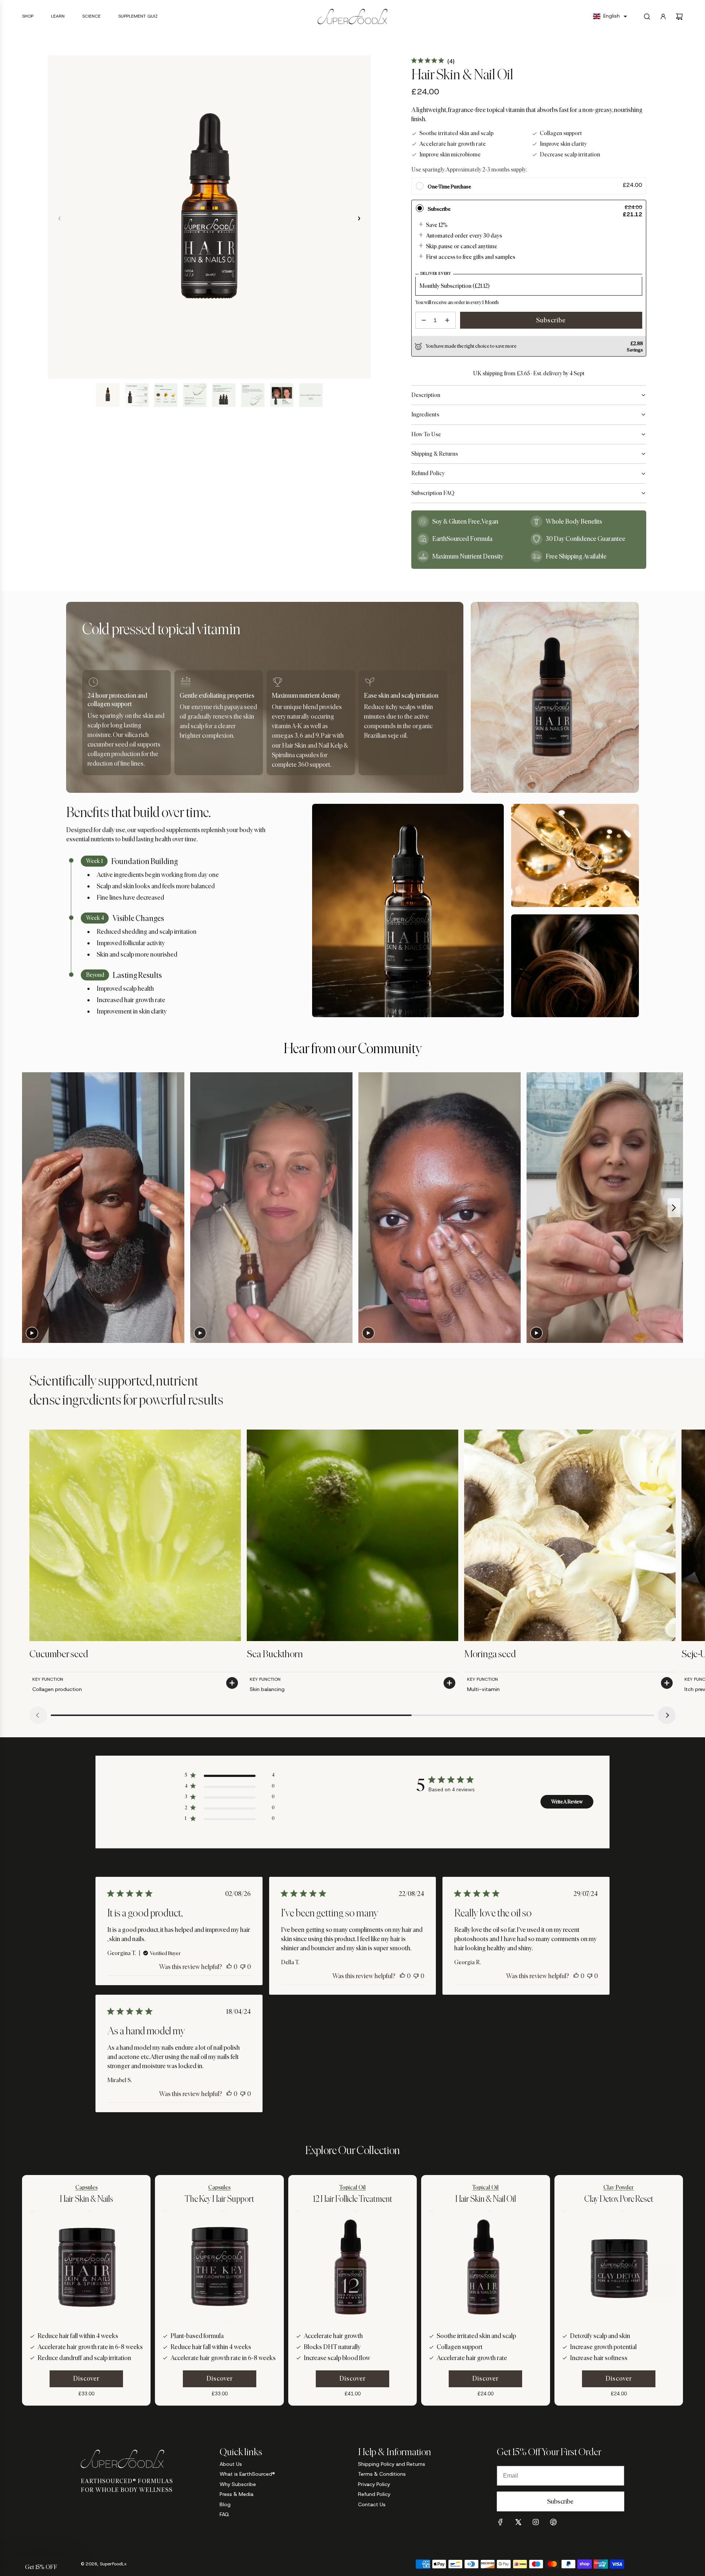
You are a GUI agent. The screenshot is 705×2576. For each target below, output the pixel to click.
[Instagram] (536, 2522)
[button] (610, 16)
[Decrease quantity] (424, 320)
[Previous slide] (30, 1208)
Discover (86, 2378)
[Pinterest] (553, 2522)
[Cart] (679, 17)
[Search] (647, 17)
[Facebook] (500, 2522)
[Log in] (663, 17)
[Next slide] (674, 1208)
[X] (518, 2522)
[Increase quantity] (447, 320)
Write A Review (567, 1802)
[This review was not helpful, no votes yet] (243, 1967)
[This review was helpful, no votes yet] (229, 1967)
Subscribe (551, 320)
